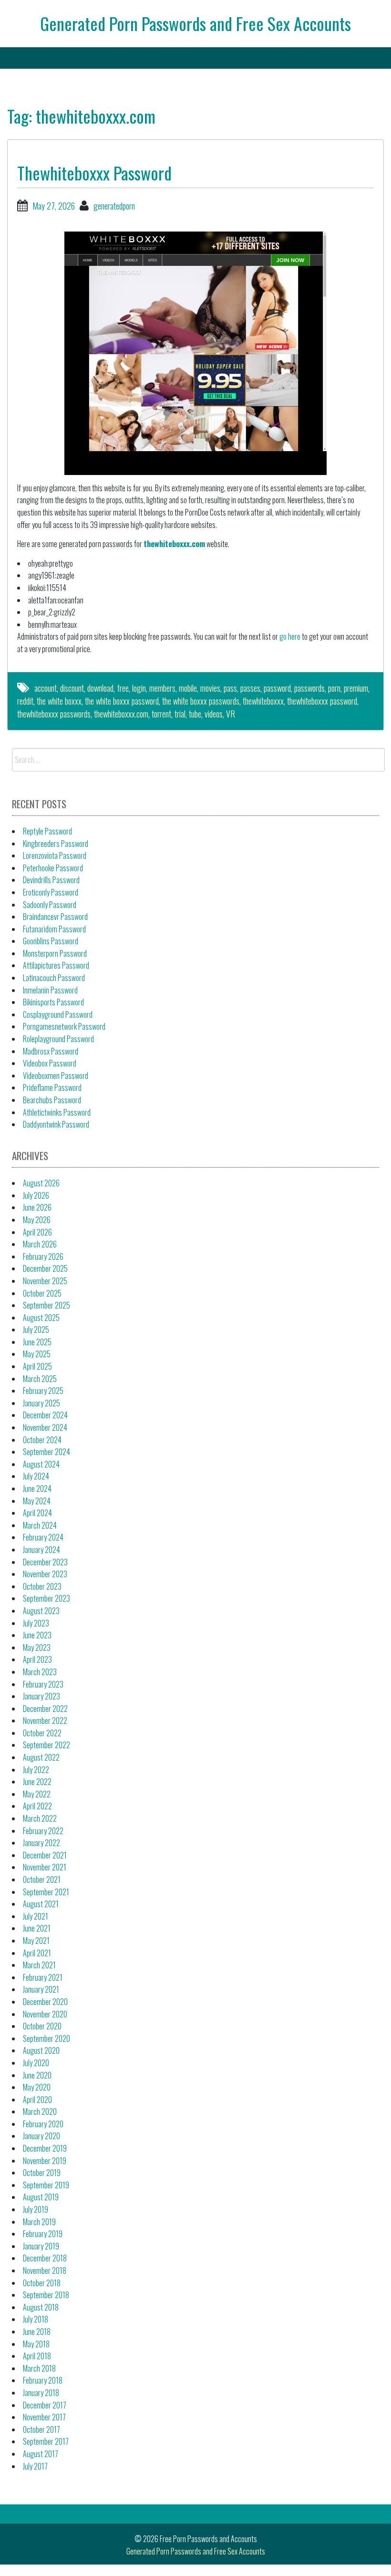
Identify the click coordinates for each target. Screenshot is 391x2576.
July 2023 (36, 1623)
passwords (309, 688)
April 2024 (37, 1513)
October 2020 (42, 2026)
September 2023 (46, 1598)
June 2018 (37, 2332)
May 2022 (37, 1794)
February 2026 (43, 1256)
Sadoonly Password (50, 905)
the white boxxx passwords (201, 701)
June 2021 (37, 1928)
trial (180, 714)
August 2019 (41, 2197)
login (139, 688)
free (123, 688)
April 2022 (37, 1806)
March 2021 (39, 1965)
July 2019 (36, 2209)
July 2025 (36, 1330)
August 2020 (41, 2050)
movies (210, 688)
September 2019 (46, 2185)
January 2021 (41, 1989)
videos (214, 714)
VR (231, 714)
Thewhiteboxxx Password (94, 173)
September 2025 (46, 1305)
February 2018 (43, 2380)
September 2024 (46, 1452)
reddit (25, 701)
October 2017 (41, 2429)
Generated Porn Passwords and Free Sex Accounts (195, 23)
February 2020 (43, 2124)
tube (195, 714)
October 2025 (42, 1293)
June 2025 (37, 1342)
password (277, 688)
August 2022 (41, 1757)
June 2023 (37, 1635)
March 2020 (40, 2111)
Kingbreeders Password (56, 844)
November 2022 (45, 1721)
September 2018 (46, 2295)
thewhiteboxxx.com (174, 544)
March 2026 (40, 1244)
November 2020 (45, 2014)
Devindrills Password (51, 880)
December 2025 (45, 1268)
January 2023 (41, 1696)
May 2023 (37, 1647)
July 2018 (36, 2319)
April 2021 (37, 1953)
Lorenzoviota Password (55, 855)
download (100, 688)
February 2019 (43, 2234)
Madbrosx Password (51, 1051)
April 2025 (37, 1366)
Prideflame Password (52, 1087)
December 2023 (45, 1562)
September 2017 (46, 2441)
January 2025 (41, 1403)
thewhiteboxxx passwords (54, 714)
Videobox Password (50, 1063)
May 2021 (36, 1941)
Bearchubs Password (52, 1100)
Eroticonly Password (51, 892)
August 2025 (41, 1318)
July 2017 (35, 2466)
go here (290, 636)
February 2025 (43, 1391)
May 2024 (37, 1501)
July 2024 (36, 1476)
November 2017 (44, 2417)
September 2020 (46, 2038)
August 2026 (41, 1183)
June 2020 (37, 2075)
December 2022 (45, 1709)
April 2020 (37, 2100)
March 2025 (40, 1379)
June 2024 (37, 1489)
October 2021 (42, 1879)
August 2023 (41, 1611)
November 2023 (45, 1574)
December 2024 (45, 1415)
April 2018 (37, 2356)
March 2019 (39, 2222)
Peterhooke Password (53, 868)
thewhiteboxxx (263, 701)
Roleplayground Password (58, 1039)
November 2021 (45, 1867)
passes (250, 688)
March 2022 (40, 1818)
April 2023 (37, 1659)
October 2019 (42, 2173)
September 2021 (46, 1892)
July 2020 (36, 2063)
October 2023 (42, 1586)
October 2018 (42, 2283)
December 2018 (45, 2258)
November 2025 (45, 1281)
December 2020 (45, 2002)
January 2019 (41, 2246)
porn (334, 688)
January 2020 (41, 2136)
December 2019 (45, 2148)
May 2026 (37, 1220)
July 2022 (36, 1770)
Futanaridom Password (54, 929)
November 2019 (45, 2161)
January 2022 (41, 1843)
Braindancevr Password (55, 917)
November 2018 (45, 2270)
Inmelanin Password (50, 990)
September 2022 (46, 1745)
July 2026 (36, 1195)
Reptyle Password (47, 831)
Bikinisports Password (53, 1002)
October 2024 (42, 1440)
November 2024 (45, 1427)
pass (230, 688)
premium (356, 688)
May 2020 (37, 2087)
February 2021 (43, 1977)
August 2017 (41, 2454)
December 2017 (45, 2405)
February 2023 (43, 1684)
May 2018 (36, 2344)
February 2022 (43, 1831)
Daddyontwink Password (56, 1124)
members (162, 688)
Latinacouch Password (54, 978)
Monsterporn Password (55, 953)
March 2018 (39, 2368)
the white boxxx (59, 701)
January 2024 (41, 1550)
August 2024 (41, 1464)
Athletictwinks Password (57, 1112)
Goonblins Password (51, 941)
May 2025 (37, 1354)
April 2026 (37, 1232)
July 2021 (36, 1916)
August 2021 (41, 1904)
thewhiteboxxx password (322, 701)
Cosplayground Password (58, 1014)
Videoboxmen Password (56, 1076)
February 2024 (43, 1537)
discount (72, 688)
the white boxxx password (122, 701)
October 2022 (42, 1733)
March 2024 (40, 1525)
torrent (161, 714)
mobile (188, 688)
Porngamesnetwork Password (64, 1026)
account (46, 688)
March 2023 (40, 1672)
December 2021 (45, 1855)
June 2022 (37, 1782)
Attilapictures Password (56, 965)
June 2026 (37, 1207)
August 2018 (41, 2307)
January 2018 (41, 2393)
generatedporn (114, 206)
